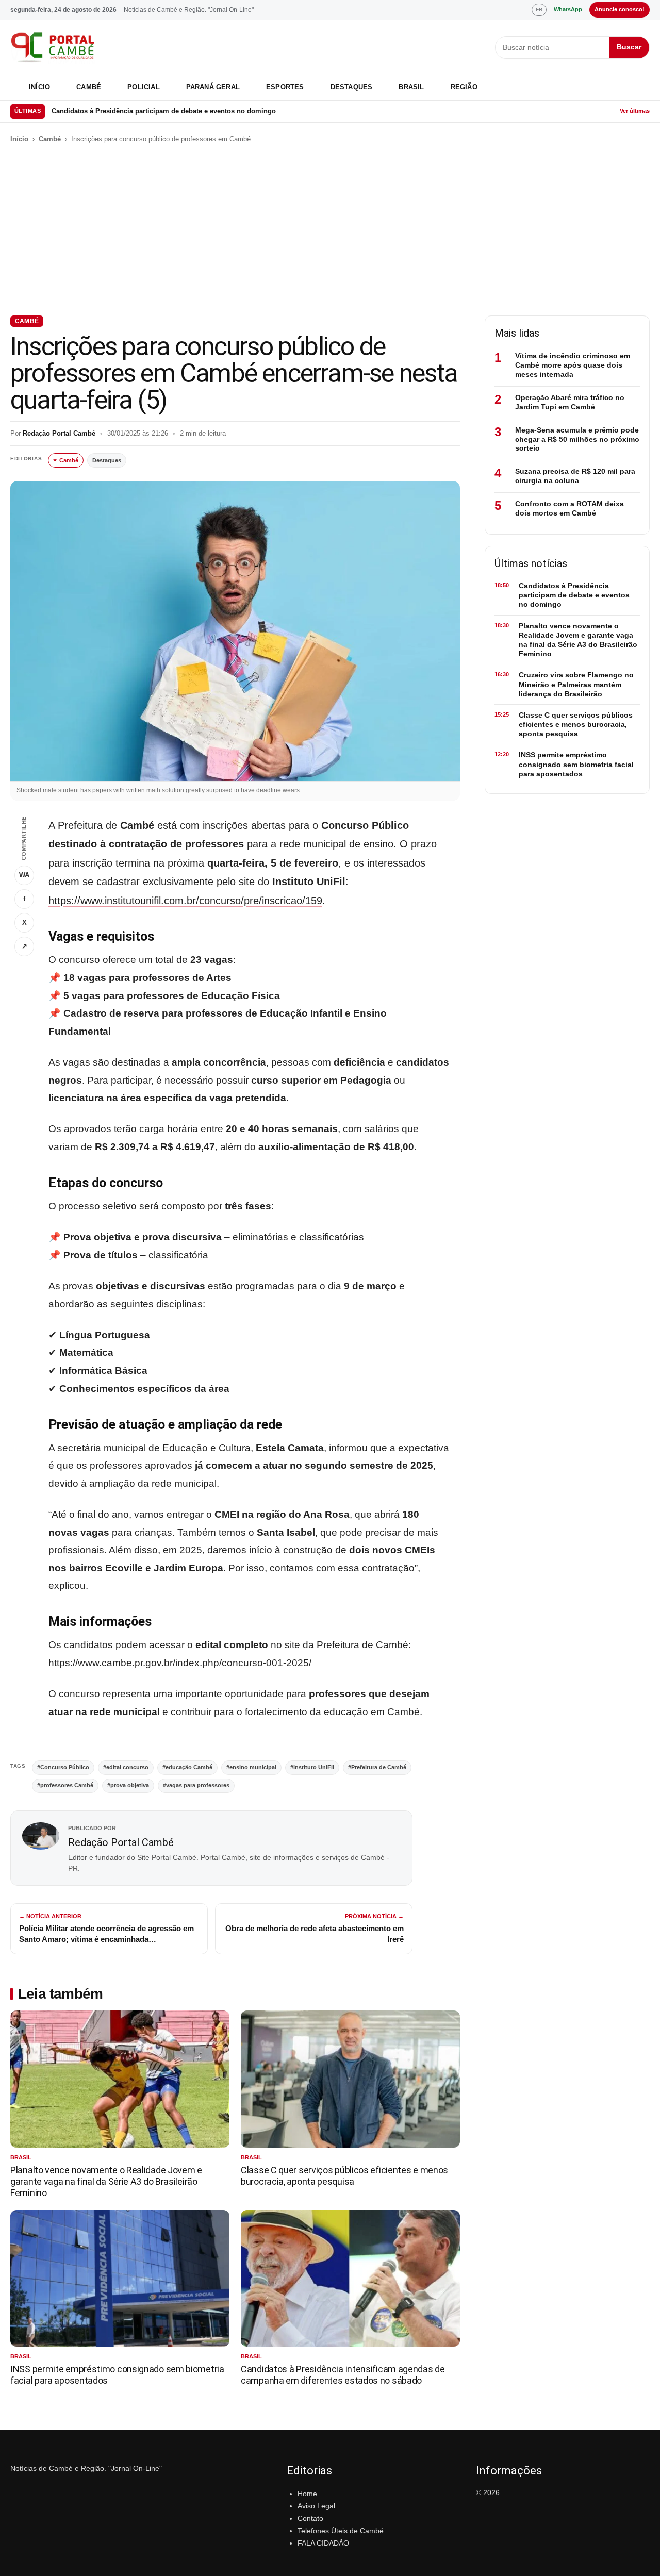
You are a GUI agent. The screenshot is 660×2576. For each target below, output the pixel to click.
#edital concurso (126, 1767)
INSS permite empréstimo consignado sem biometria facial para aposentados (576, 764)
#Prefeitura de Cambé (377, 1767)
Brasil (411, 87)
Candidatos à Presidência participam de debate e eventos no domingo (164, 111)
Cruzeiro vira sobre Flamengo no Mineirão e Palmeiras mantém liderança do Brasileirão (576, 684)
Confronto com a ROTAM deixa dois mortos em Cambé (570, 508)
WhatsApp (568, 9)
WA (24, 875)
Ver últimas (635, 111)
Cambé (89, 87)
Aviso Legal (316, 2506)
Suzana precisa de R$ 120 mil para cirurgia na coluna (575, 476)
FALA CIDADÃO (323, 2543)
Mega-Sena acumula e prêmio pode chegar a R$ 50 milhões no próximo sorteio (577, 439)
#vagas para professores (196, 1785)
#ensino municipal (251, 1767)
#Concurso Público (63, 1767)
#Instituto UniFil (312, 1767)
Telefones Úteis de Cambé (341, 2531)
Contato (310, 2518)
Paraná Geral (213, 87)
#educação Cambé (187, 1767)
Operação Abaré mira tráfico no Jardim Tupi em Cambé (570, 402)
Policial (144, 87)
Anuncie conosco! (620, 9)
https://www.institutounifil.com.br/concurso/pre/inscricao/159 (185, 901)
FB (539, 10)
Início (39, 87)
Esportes (285, 87)
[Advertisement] (330, 230)
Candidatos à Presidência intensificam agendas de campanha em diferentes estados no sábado (343, 2375)
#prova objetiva (128, 1785)
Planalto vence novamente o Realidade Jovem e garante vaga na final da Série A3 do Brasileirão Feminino (106, 2181)
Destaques (352, 87)
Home (307, 2494)
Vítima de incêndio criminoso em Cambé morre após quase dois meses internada (573, 365)
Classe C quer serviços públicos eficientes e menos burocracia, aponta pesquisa (344, 2176)
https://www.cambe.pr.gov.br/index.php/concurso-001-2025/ (180, 1663)
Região (464, 87)
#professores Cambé (65, 1785)
